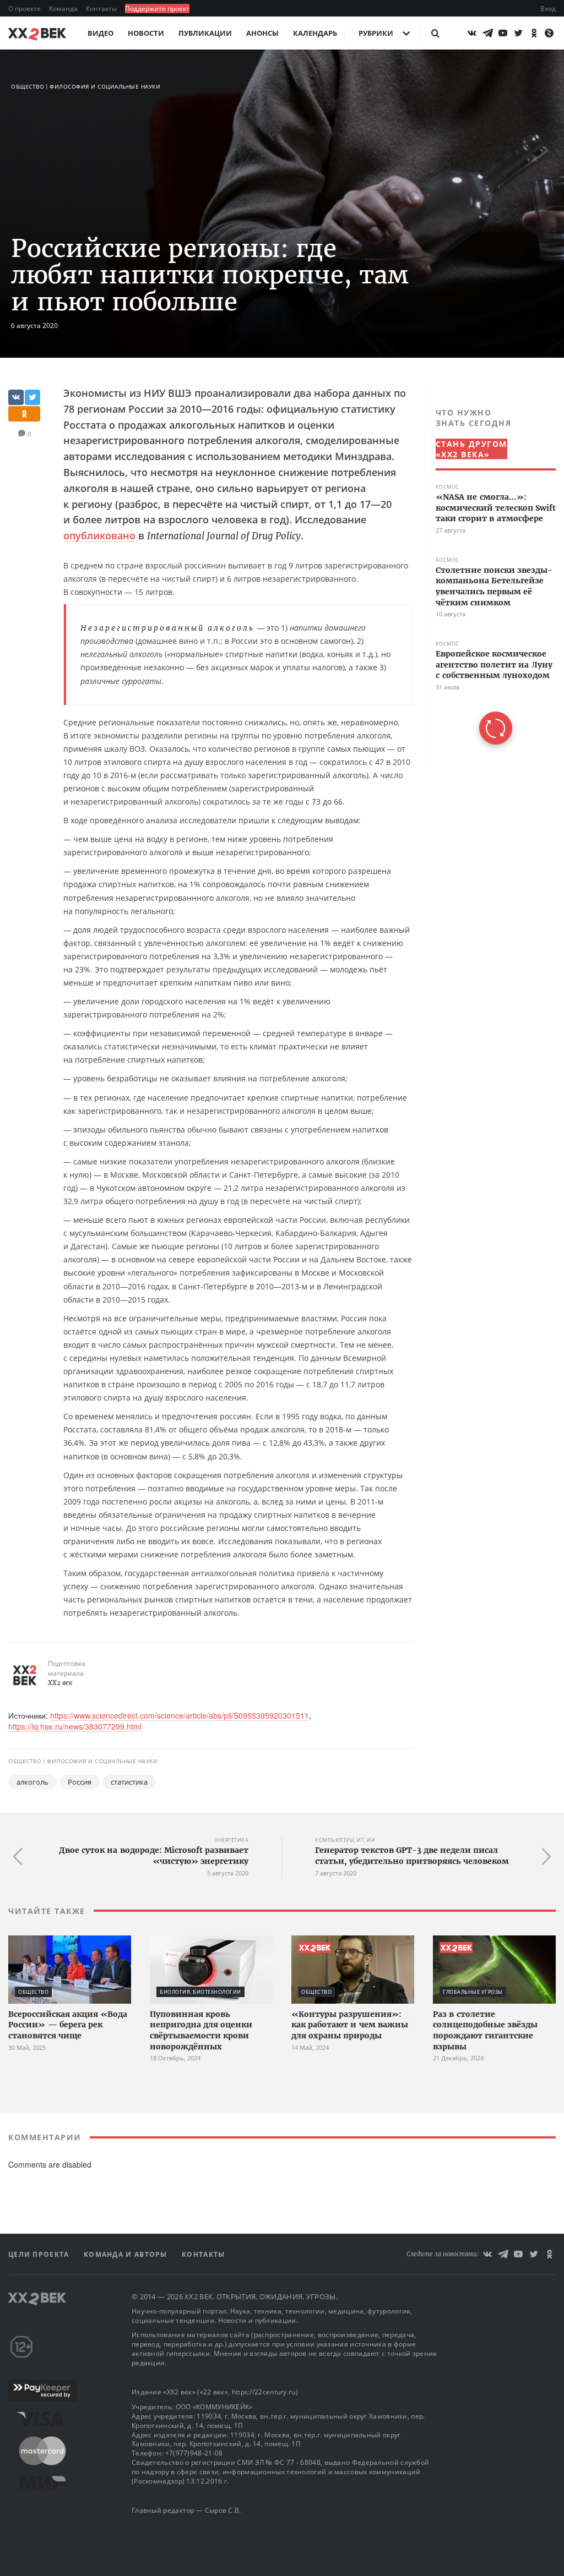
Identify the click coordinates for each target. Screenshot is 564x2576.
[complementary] (490, 576)
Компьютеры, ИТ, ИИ (345, 1840)
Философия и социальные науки (105, 86)
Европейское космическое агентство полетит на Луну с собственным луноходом (494, 664)
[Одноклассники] (534, 33)
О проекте (25, 9)
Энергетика (231, 1840)
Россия (80, 1782)
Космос (448, 487)
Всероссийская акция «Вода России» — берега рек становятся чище (68, 2025)
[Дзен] (549, 33)
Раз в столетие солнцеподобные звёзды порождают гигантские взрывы (485, 2030)
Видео (101, 33)
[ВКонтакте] (472, 33)
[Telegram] (487, 33)
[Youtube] (503, 33)
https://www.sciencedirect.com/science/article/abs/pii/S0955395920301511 (180, 1715)
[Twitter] (518, 33)
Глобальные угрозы (473, 1992)
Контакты (102, 9)
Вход (548, 9)
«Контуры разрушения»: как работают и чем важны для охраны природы (350, 2025)
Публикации (205, 33)
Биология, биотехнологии (200, 1992)
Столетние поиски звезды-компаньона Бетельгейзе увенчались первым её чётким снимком (494, 586)
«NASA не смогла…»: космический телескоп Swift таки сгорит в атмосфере (496, 508)
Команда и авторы (127, 2254)
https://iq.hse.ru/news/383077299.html (75, 1726)
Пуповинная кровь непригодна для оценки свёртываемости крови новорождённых (201, 2030)
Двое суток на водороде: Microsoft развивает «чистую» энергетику (154, 1856)
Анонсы (262, 33)
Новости (146, 33)
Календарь (315, 33)
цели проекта (40, 2254)
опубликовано (99, 535)
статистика (129, 1782)
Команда (64, 9)
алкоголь (32, 1782)
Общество (28, 86)
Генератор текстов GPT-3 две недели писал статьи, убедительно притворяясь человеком (412, 1856)
